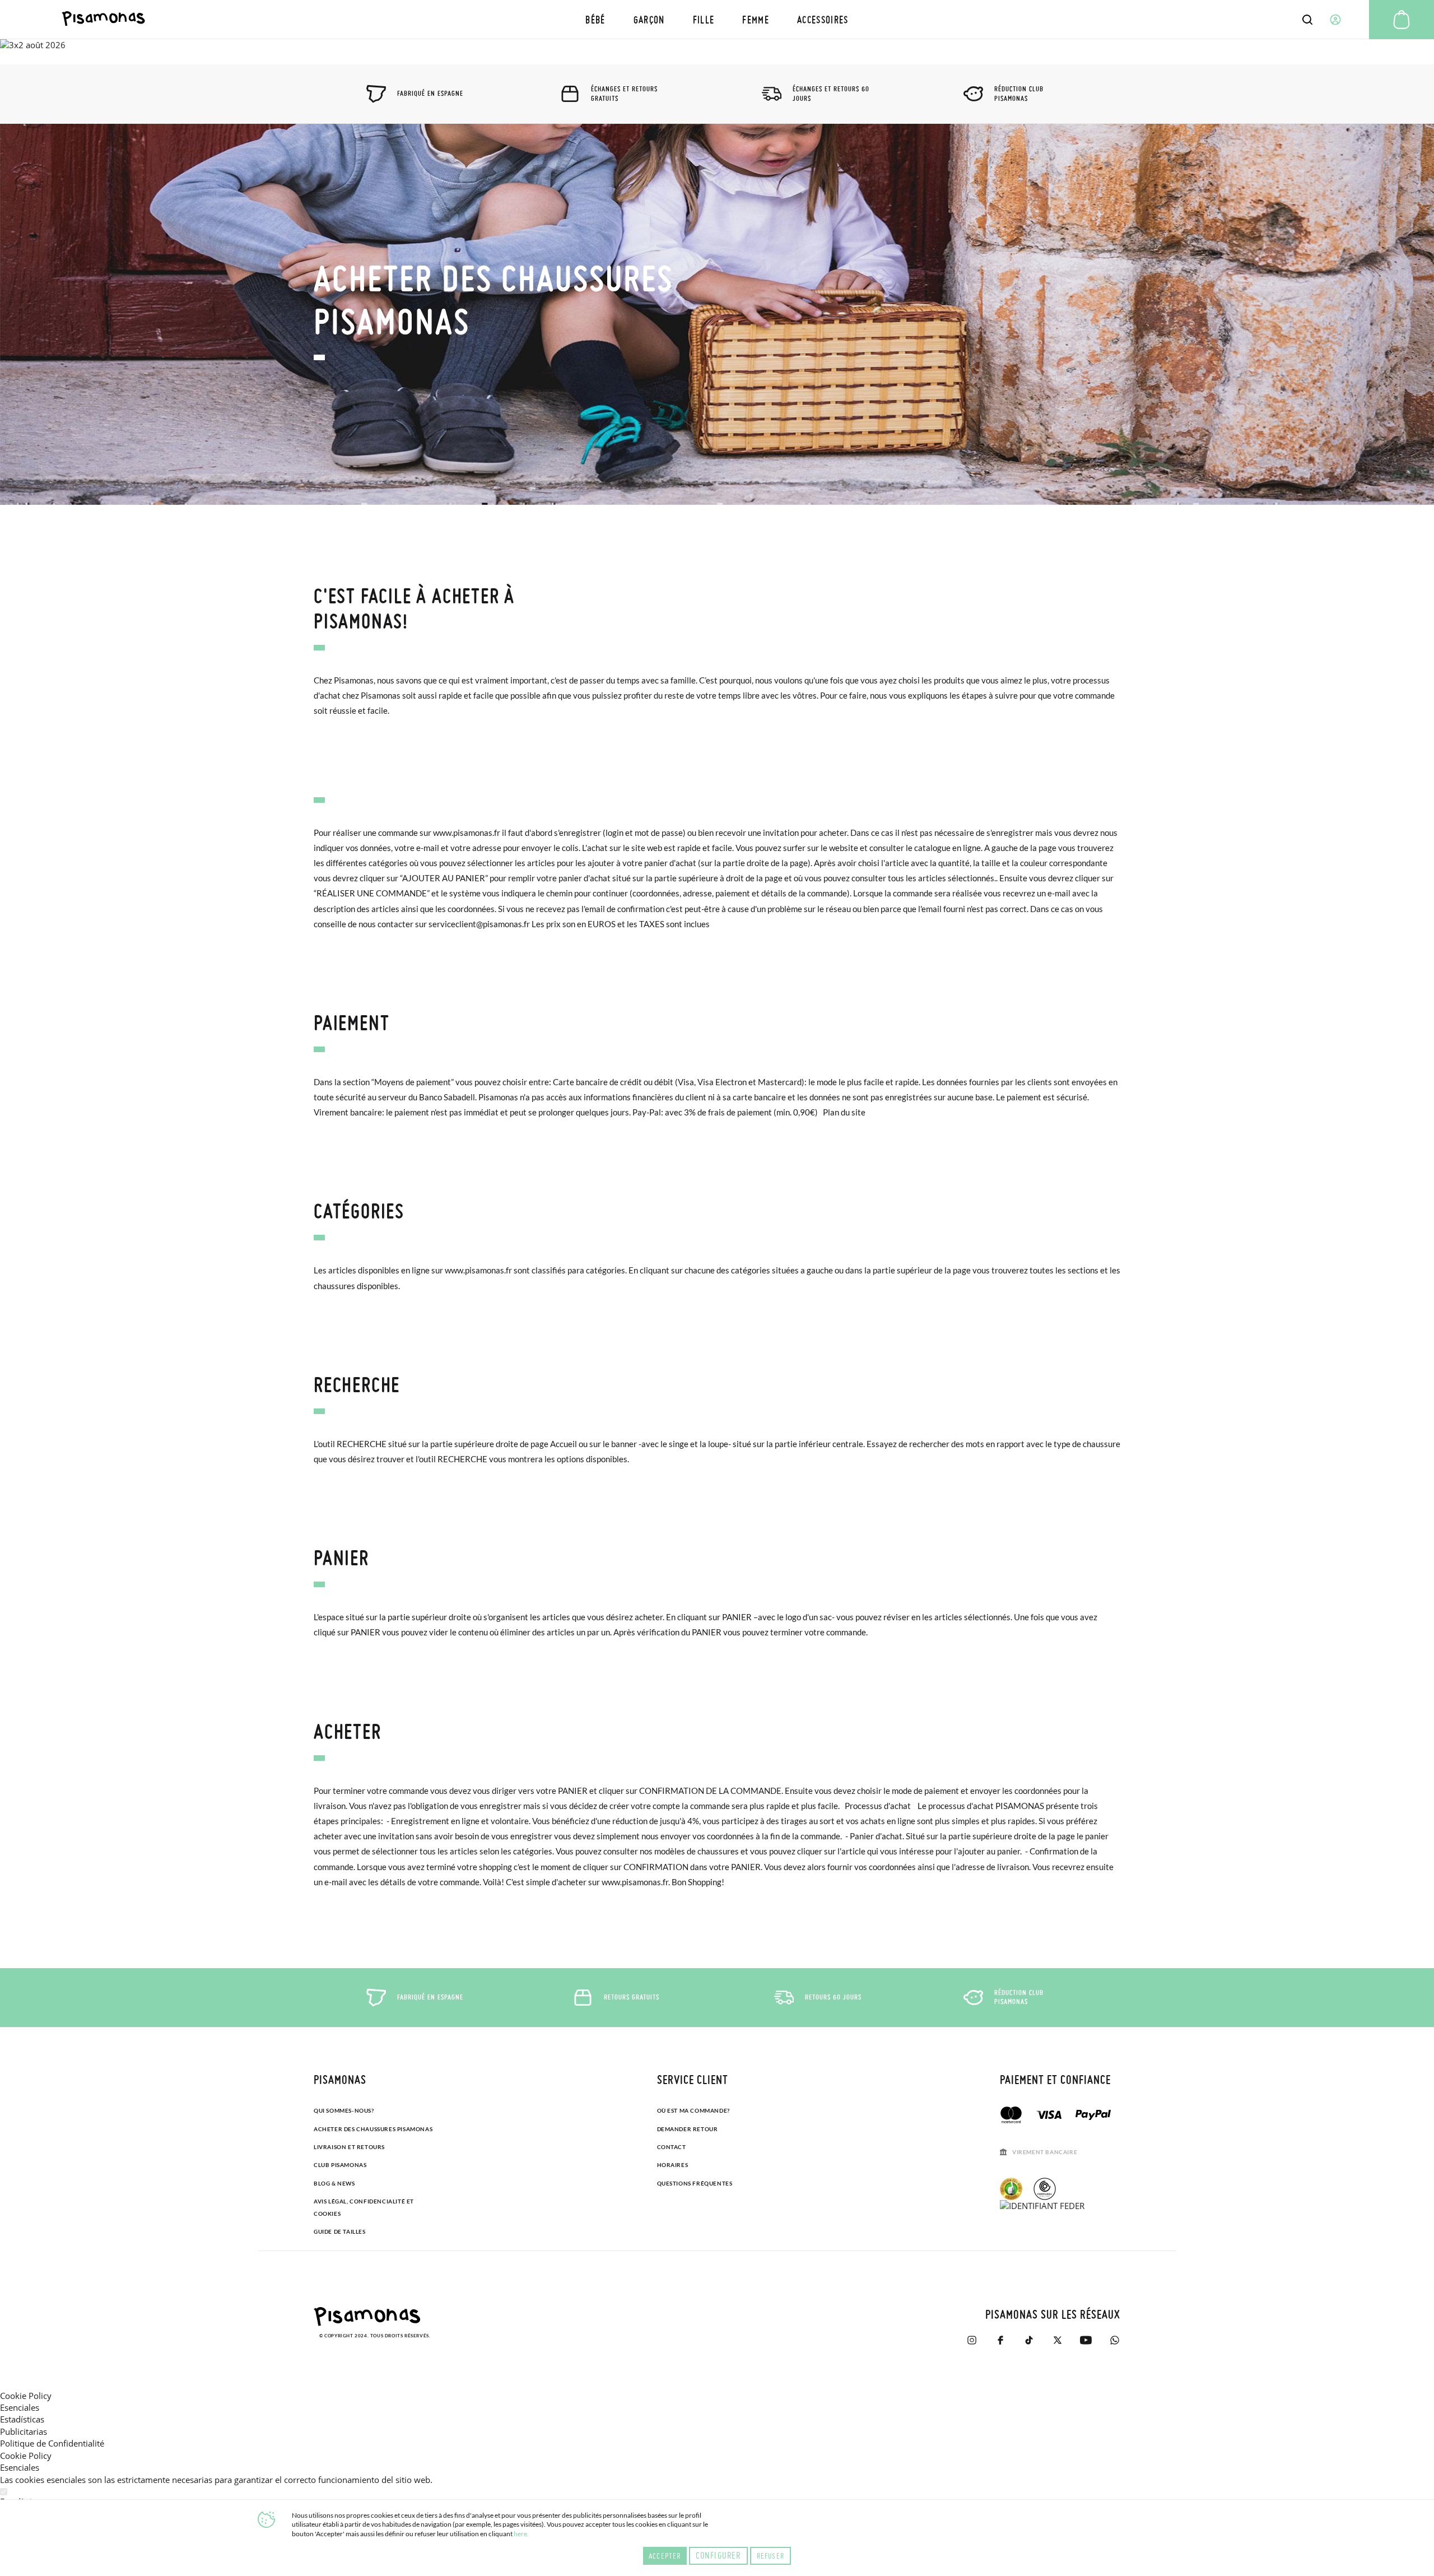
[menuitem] (595, 19)
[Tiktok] (1029, 2340)
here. (521, 2534)
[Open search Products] (1307, 20)
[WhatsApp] (1114, 2340)
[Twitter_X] (1057, 2340)
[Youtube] (1086, 2340)
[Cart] (1402, 20)
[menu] (717, 19)
